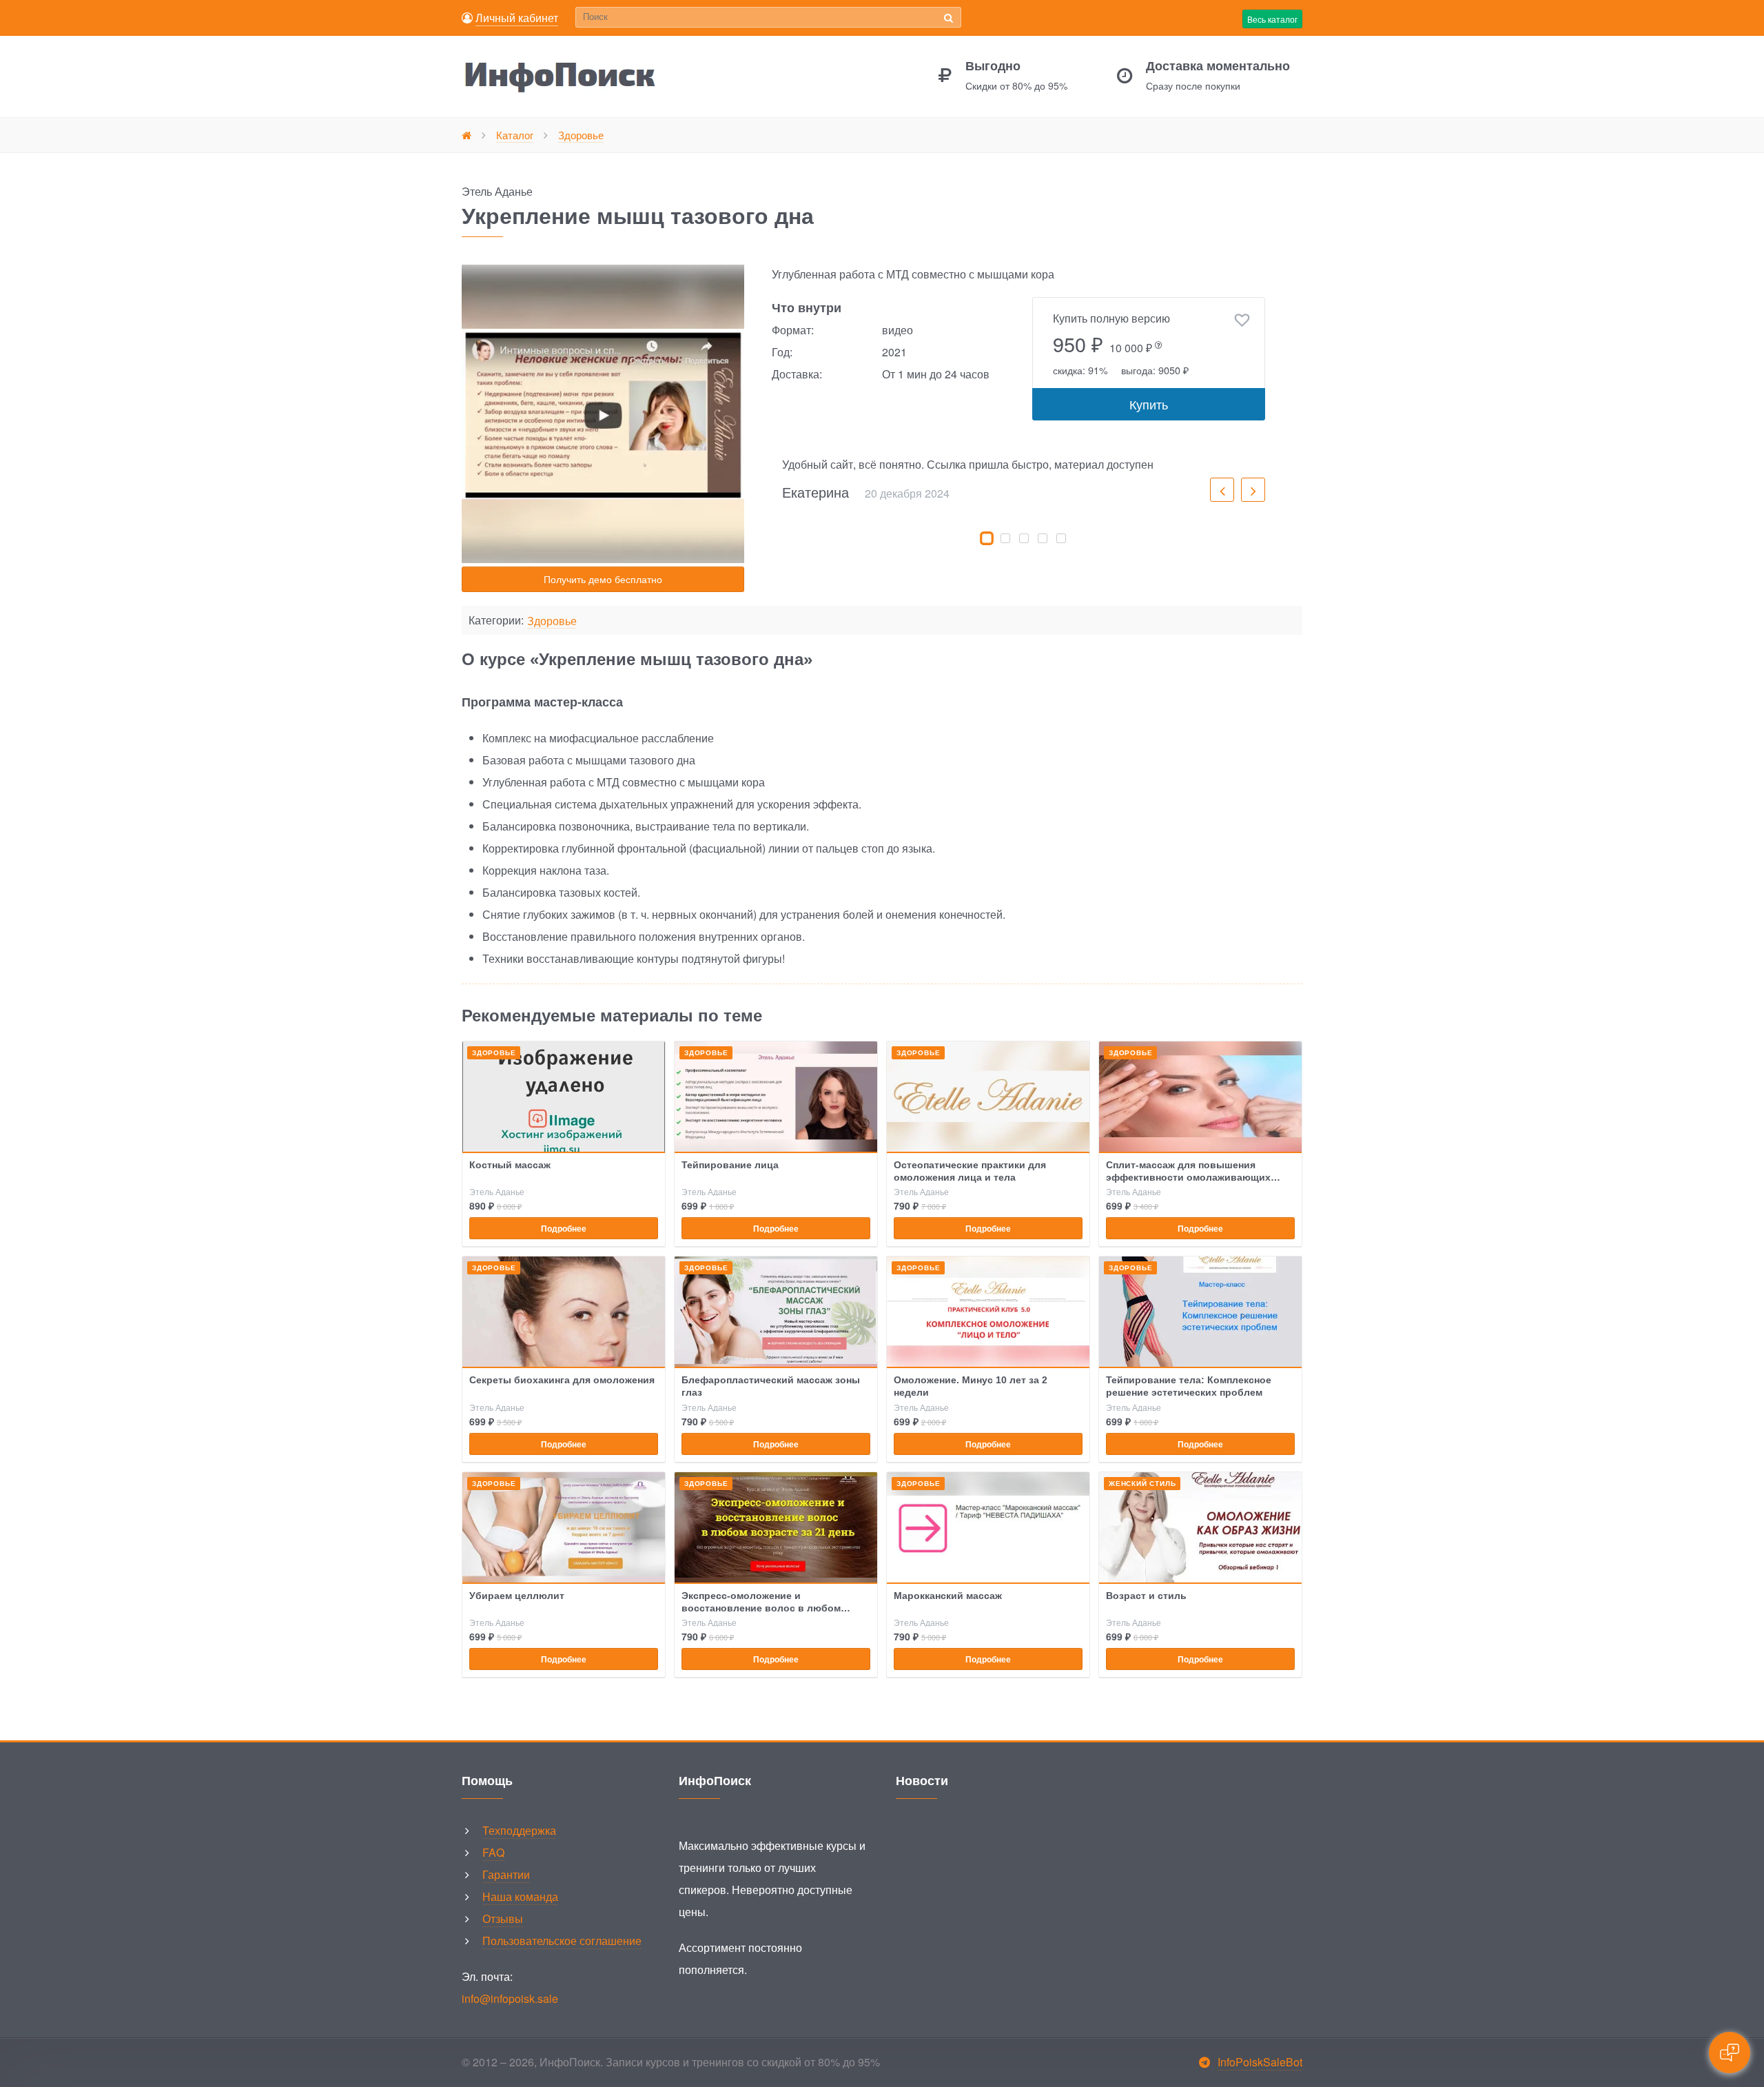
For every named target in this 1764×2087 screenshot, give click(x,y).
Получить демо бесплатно (603, 579)
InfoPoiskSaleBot (1260, 2062)
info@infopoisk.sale (510, 1998)
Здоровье (552, 621)
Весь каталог (1272, 19)
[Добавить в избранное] (1242, 320)
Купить (1149, 404)
